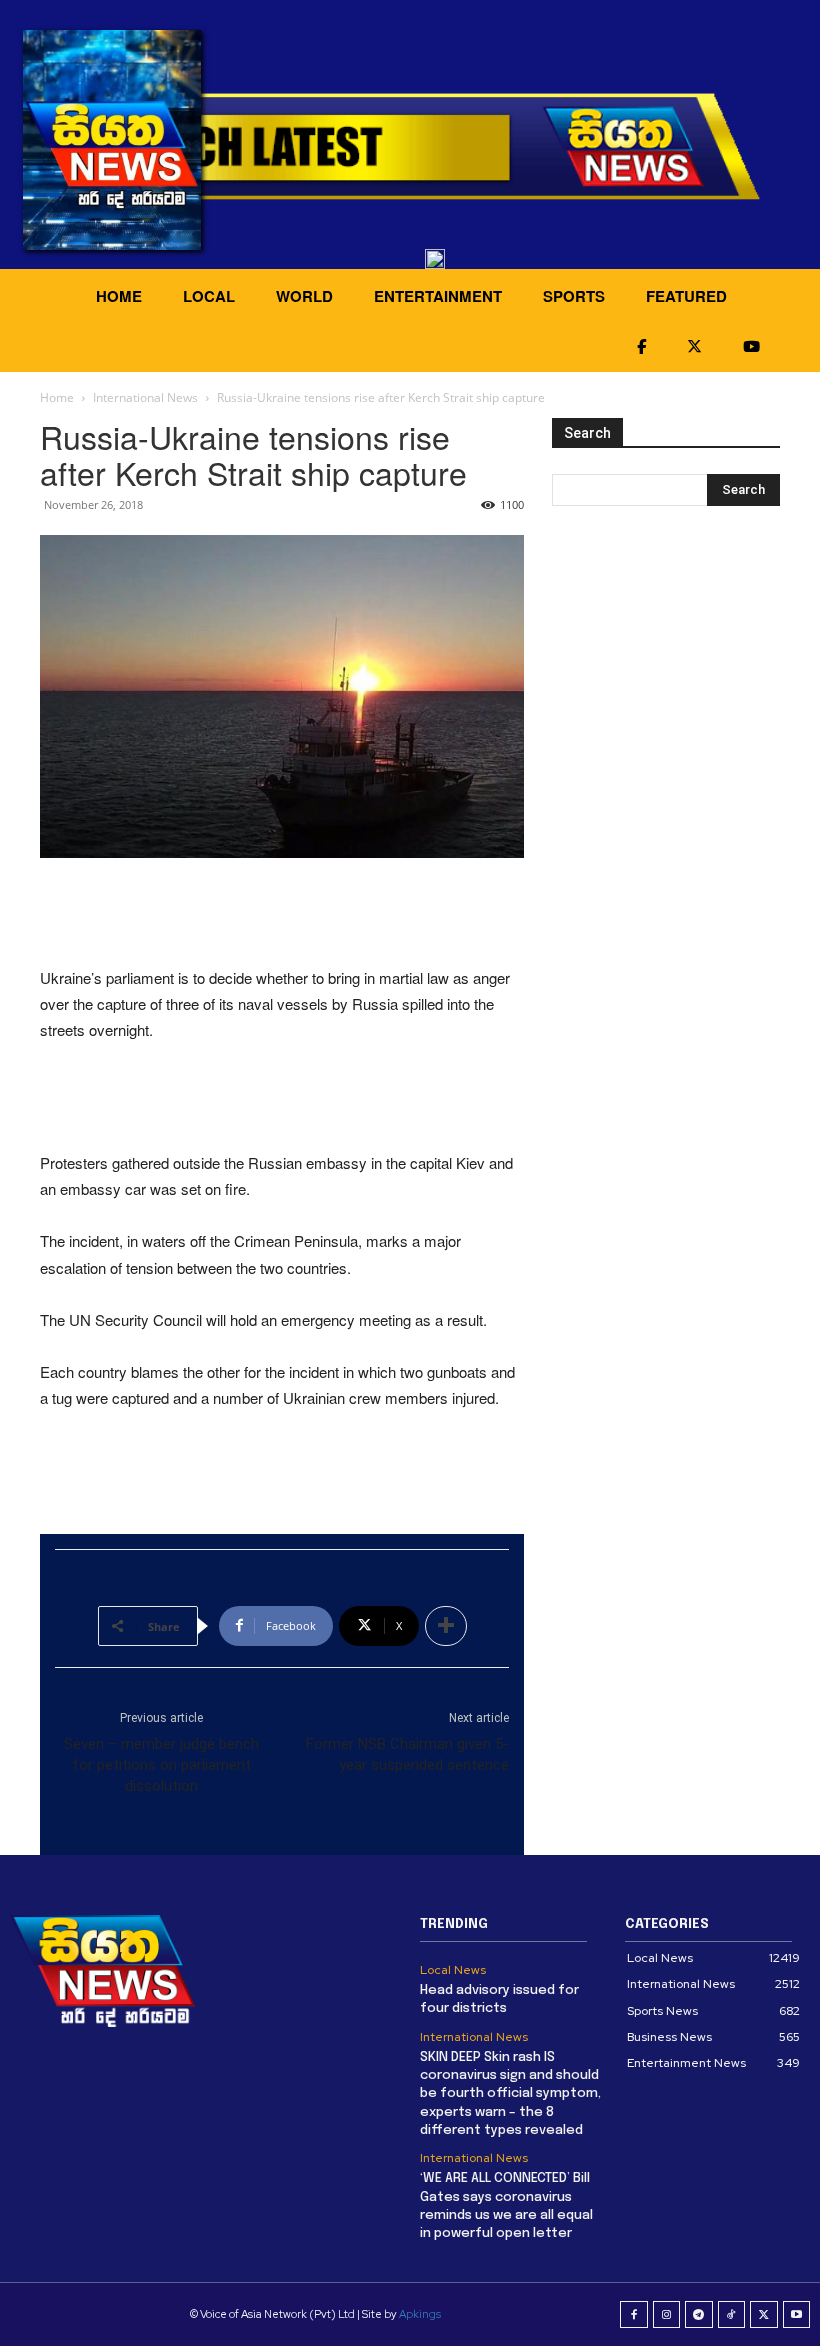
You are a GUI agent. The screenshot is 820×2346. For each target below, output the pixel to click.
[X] (764, 2315)
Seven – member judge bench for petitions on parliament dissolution (161, 1765)
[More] (446, 1626)
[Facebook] (634, 2315)
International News (145, 397)
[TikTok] (732, 2315)
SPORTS (574, 296)
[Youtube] (797, 2315)
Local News (453, 1970)
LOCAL (209, 296)
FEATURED (686, 296)
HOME (119, 296)
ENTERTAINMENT (438, 296)
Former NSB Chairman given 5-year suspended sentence (407, 1754)
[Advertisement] (282, 914)
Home (57, 397)
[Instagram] (667, 2315)
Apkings (420, 2314)
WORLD (304, 296)
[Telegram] (699, 2315)
